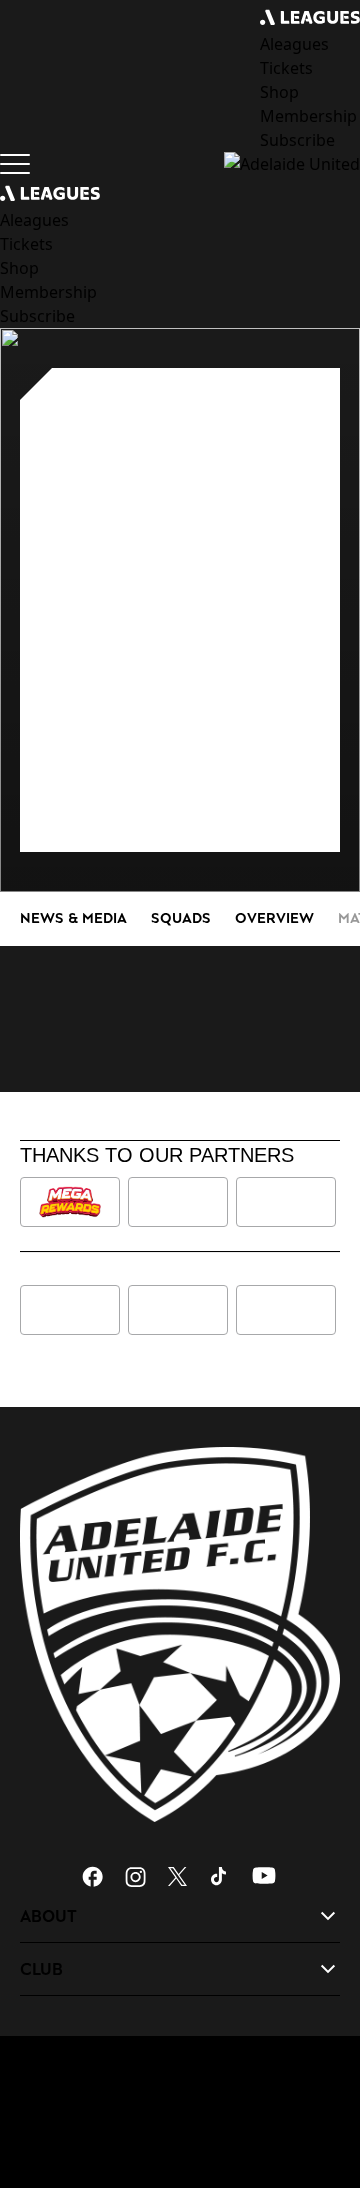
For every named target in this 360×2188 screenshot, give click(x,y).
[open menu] (15, 164)
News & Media (73, 917)
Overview (274, 917)
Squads (181, 917)
